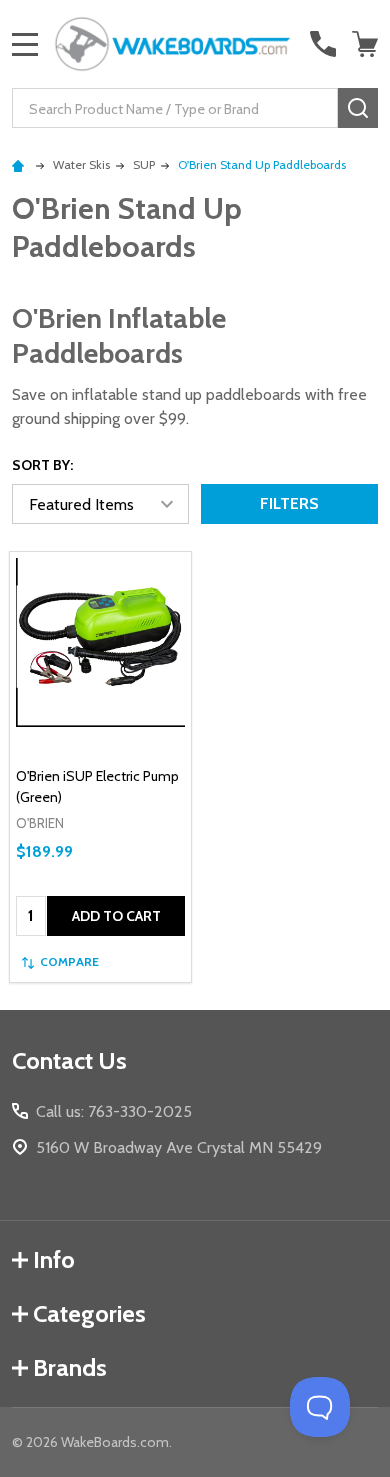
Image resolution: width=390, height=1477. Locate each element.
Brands (70, 1367)
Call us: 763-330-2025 (114, 1111)
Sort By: (42, 465)
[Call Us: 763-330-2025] (323, 44)
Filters (289, 503)
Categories (89, 1313)
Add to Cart (116, 916)
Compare (69, 961)
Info (54, 1259)
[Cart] (367, 44)
